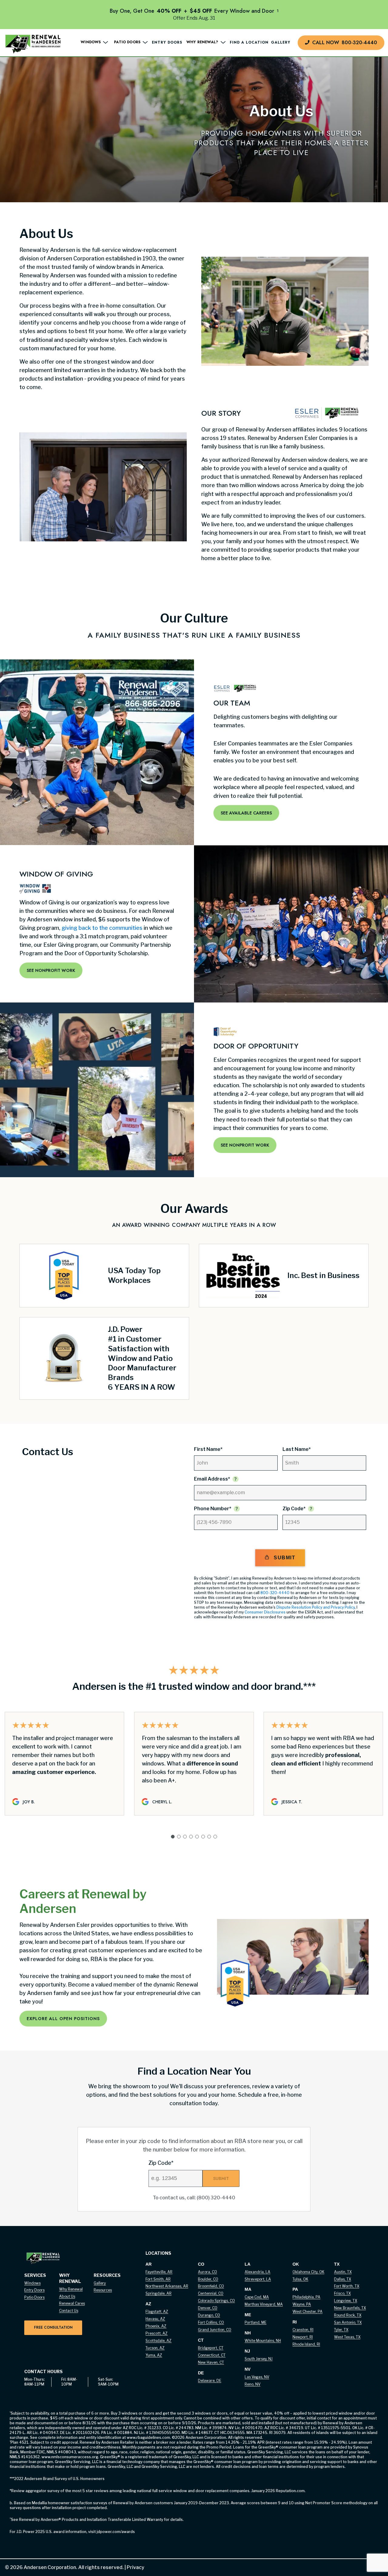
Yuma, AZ (154, 2355)
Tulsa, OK (300, 2279)
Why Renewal (71, 2289)
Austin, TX (343, 2272)
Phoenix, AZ (156, 2326)
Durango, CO (209, 2315)
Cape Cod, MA (257, 2297)
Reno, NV (253, 2384)
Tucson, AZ (155, 2348)
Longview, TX (346, 2301)
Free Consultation (53, 2327)
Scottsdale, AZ (159, 2341)
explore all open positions (63, 2019)
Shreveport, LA (258, 2279)
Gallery (281, 43)
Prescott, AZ (157, 2333)
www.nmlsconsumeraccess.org (70, 2457)
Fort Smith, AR (158, 2279)
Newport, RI (303, 2337)
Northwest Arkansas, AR (167, 2286)
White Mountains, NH (263, 2341)
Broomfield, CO (211, 2286)
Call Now (345, 43)
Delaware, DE (210, 2381)
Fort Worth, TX (347, 2286)
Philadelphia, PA (306, 2297)
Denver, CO (208, 2308)
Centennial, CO (211, 2293)
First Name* (208, 1449)
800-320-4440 (275, 1593)
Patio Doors (34, 2297)
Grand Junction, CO (215, 2330)
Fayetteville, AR (159, 2272)
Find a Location (249, 43)
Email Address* (212, 1479)
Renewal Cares (72, 2303)
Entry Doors (167, 43)
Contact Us (69, 2311)
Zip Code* (294, 1509)
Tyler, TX (341, 2330)
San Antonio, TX (348, 2322)
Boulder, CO (208, 2279)
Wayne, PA (302, 2304)
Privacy (134, 2567)
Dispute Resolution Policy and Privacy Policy (316, 1607)
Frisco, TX (342, 2293)
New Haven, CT (211, 2362)
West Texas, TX (347, 2337)
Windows (32, 2283)
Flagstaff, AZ (157, 2312)
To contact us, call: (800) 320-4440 (194, 2198)
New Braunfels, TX (350, 2308)
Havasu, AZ (155, 2319)
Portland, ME (256, 2322)
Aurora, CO (207, 2272)
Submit (284, 1558)
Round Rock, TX (348, 2315)
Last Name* (297, 1449)
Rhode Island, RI (306, 2344)
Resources (103, 2290)
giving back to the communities (102, 928)
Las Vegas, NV (257, 2377)
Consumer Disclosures (265, 1612)
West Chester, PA (308, 2312)
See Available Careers (246, 813)
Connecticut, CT (212, 2355)
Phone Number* (213, 1509)
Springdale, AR (159, 2293)
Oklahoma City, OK (308, 2272)
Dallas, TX (343, 2279)
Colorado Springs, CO (216, 2301)
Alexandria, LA (258, 2272)
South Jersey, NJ (259, 2359)
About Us (67, 2296)
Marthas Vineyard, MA (264, 2304)
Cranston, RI (303, 2330)
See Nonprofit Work (51, 970)
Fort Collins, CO (211, 2322)
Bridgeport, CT (211, 2348)
